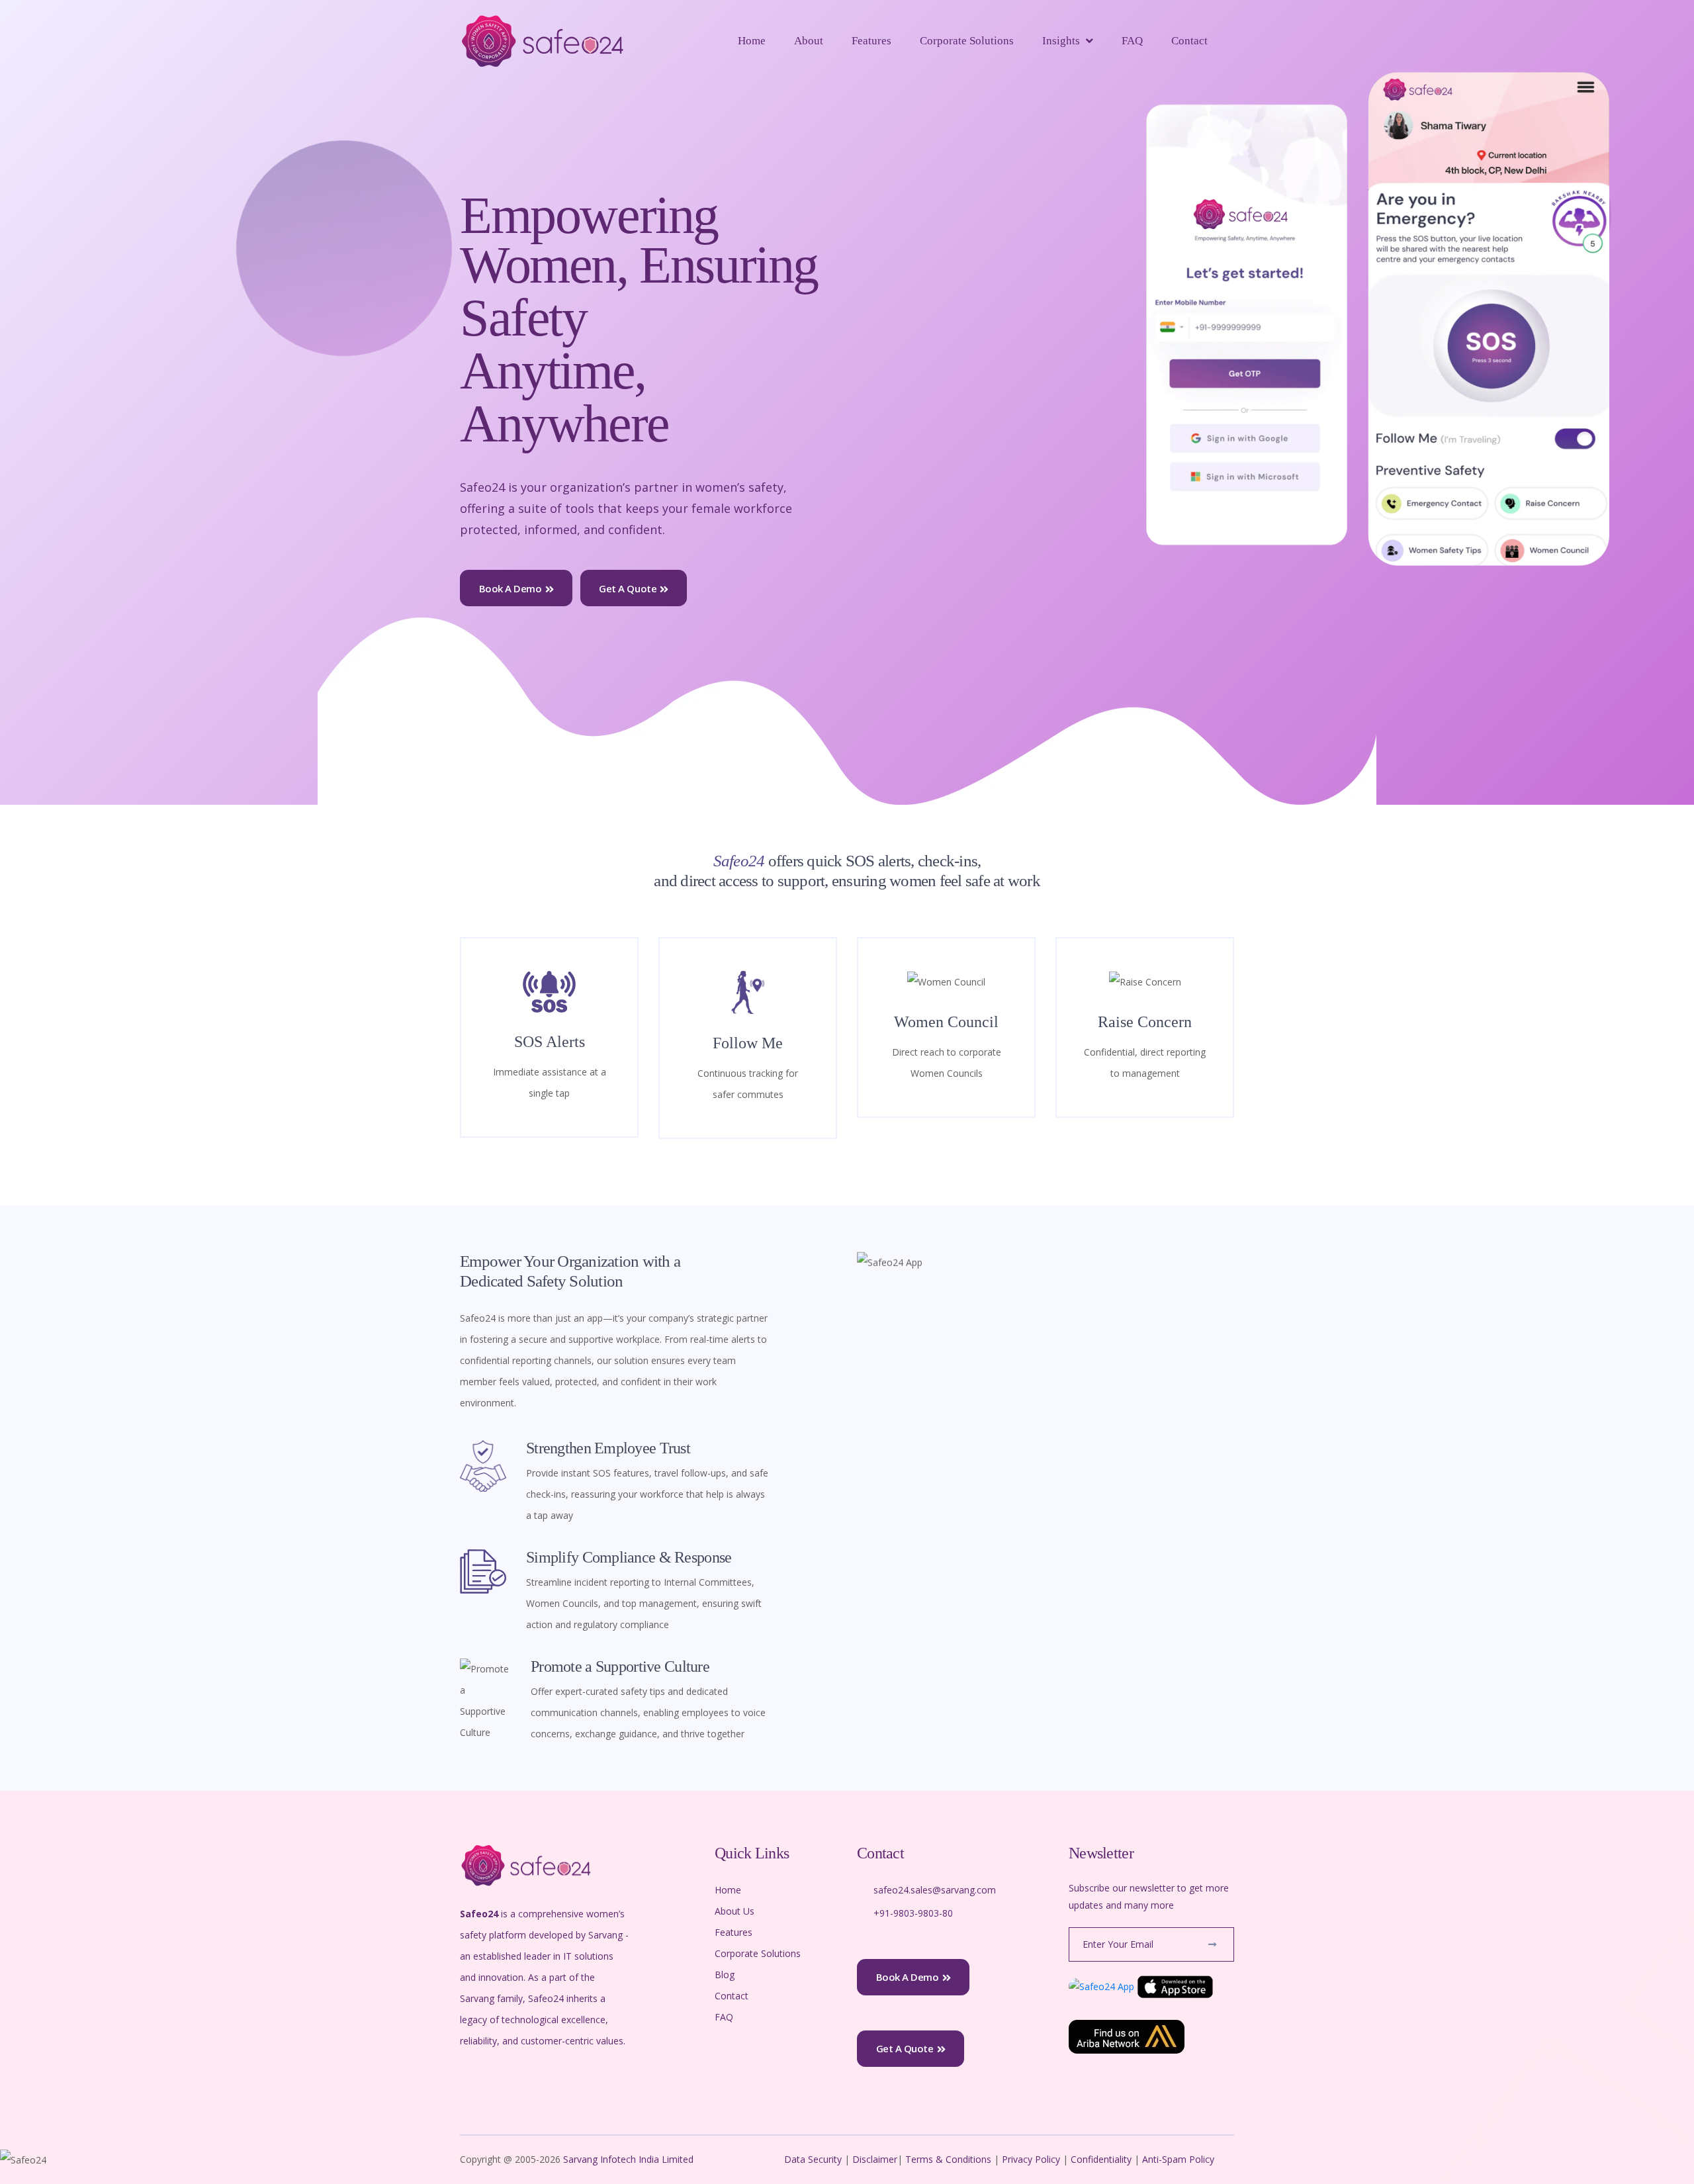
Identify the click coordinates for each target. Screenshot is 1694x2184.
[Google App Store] (1101, 1986)
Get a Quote (628, 588)
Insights (1061, 41)
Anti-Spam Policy (1178, 2159)
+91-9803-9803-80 (913, 1913)
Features (871, 41)
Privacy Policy (1031, 2159)
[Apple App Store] (1175, 1986)
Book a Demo (511, 588)
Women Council (946, 1022)
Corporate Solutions (967, 41)
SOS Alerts (550, 1042)
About (809, 41)
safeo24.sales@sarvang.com (935, 1890)
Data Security (814, 2159)
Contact (1189, 41)
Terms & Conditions (948, 2159)
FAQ (1132, 41)
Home (752, 41)
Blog (725, 1975)
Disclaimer (875, 2159)
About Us (735, 1911)
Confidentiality (1102, 2159)
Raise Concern (1145, 1022)
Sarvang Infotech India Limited (630, 2159)
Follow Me (748, 1043)
